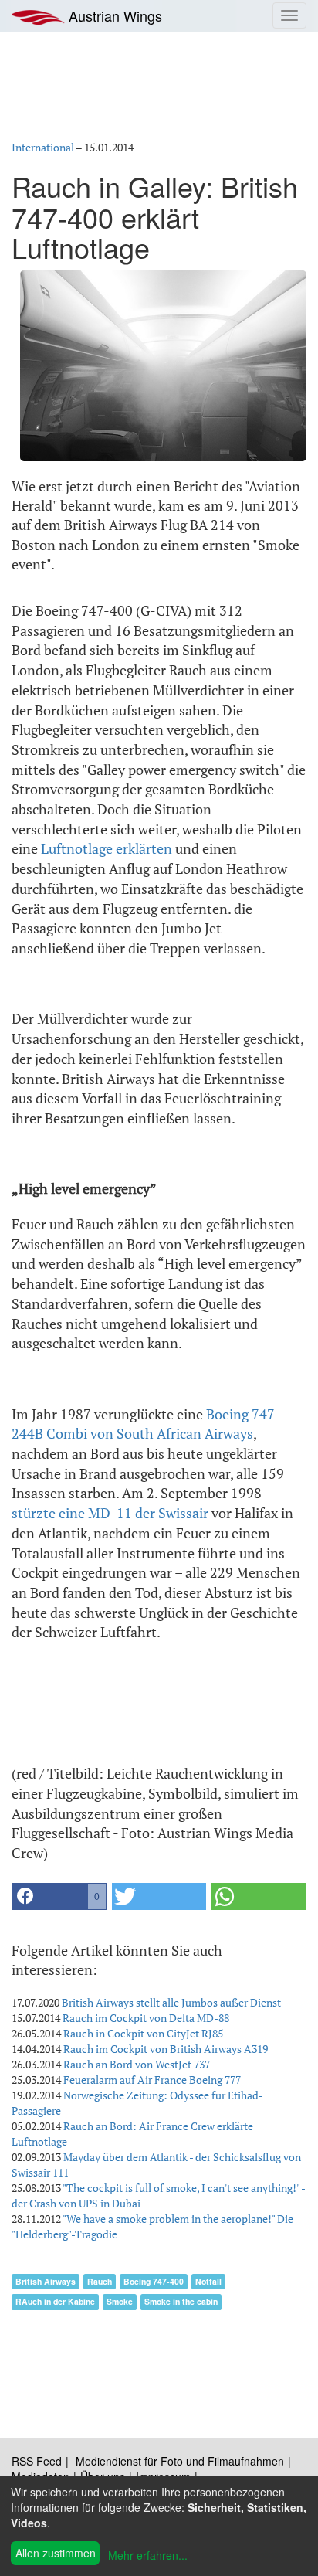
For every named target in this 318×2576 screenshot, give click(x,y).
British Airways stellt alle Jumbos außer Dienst (171, 2002)
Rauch (100, 2281)
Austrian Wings (113, 15)
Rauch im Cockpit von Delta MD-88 (146, 2018)
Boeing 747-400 (154, 2281)
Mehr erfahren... (148, 2555)
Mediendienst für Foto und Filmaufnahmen (180, 2461)
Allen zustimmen (56, 2553)
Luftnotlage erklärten (107, 848)
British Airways (46, 2281)
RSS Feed (37, 2461)
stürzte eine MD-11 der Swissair (110, 1513)
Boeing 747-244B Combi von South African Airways (146, 1424)
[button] (59, 1896)
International (43, 147)
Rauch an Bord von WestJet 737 (137, 2064)
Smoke (120, 2301)
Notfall (208, 2281)
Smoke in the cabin (181, 2301)
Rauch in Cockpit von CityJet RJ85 (143, 2033)
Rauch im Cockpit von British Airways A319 (166, 2049)
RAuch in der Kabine (55, 2301)
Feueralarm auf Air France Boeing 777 (152, 2080)
